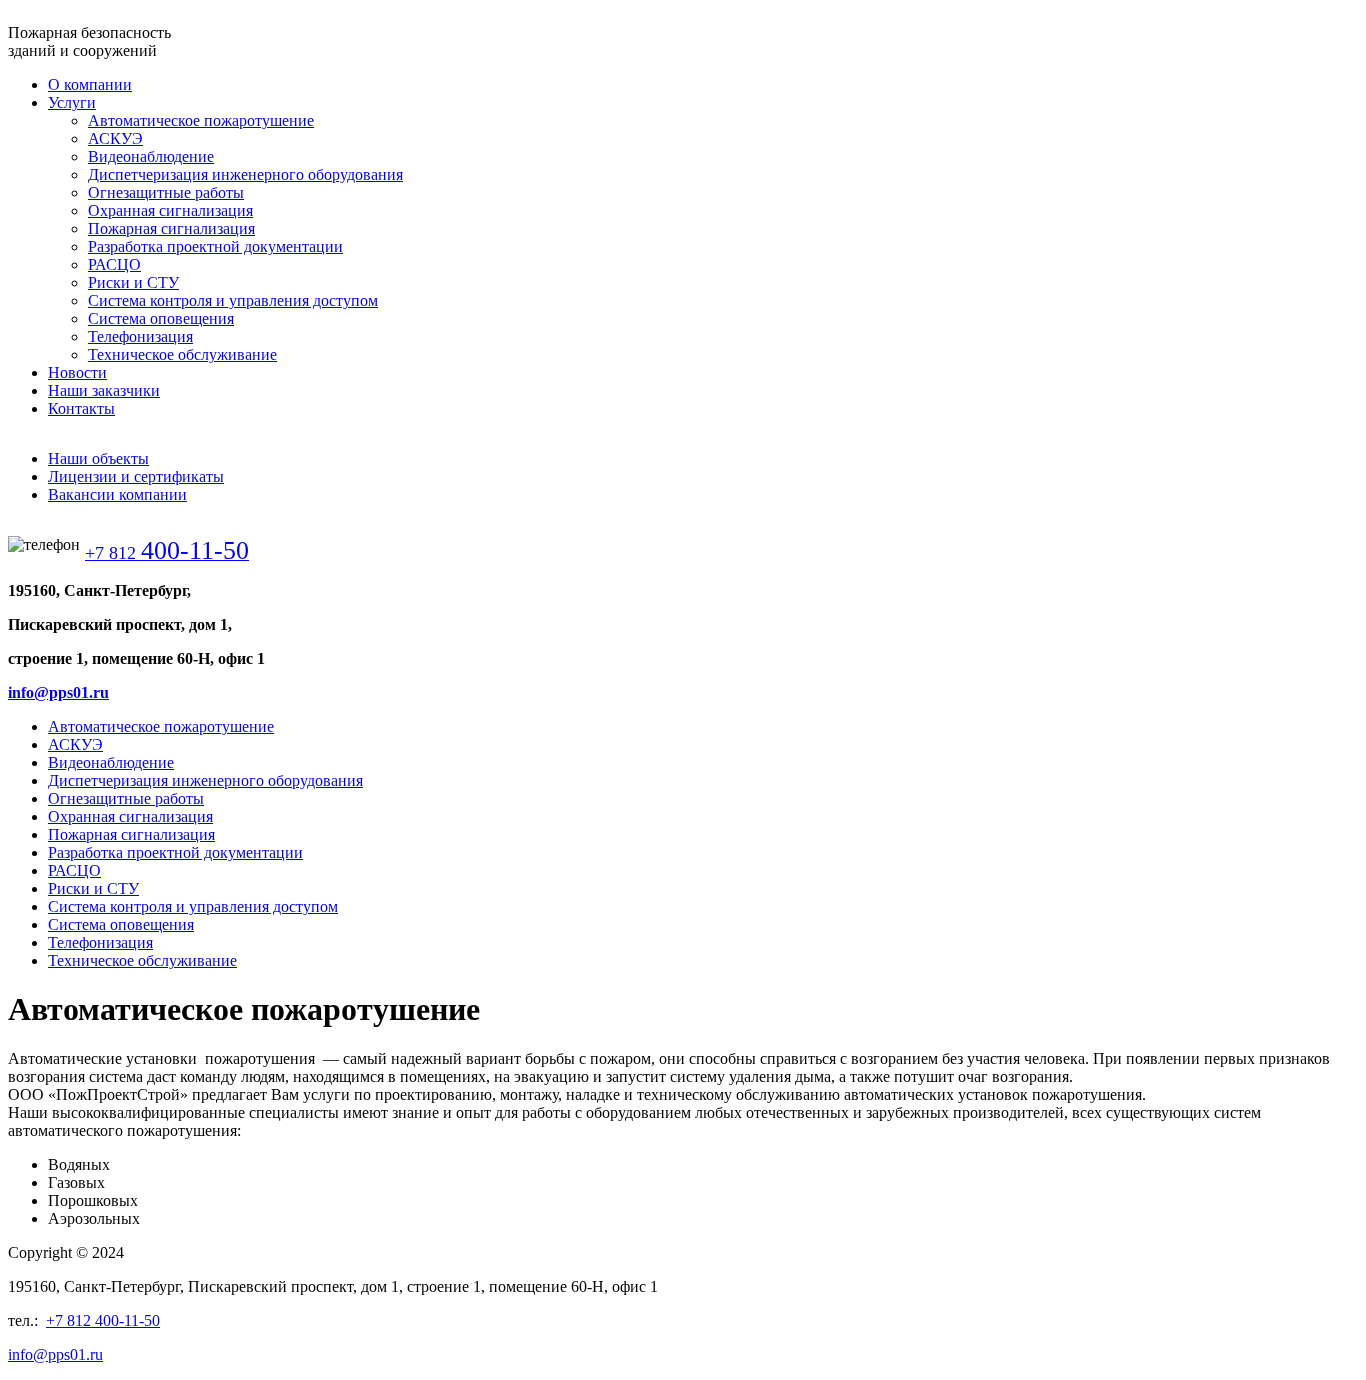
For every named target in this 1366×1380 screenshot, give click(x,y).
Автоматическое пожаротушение (161, 726)
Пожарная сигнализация (131, 834)
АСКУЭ (75, 744)
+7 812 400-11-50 (103, 1320)
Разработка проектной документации (175, 852)
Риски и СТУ (93, 888)
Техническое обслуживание (142, 960)
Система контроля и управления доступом (193, 906)
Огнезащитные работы (126, 798)
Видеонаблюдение (111, 762)
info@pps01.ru (58, 692)
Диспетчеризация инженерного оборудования (205, 780)
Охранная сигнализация (130, 816)
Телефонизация (100, 942)
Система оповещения (121, 924)
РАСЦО (74, 870)
